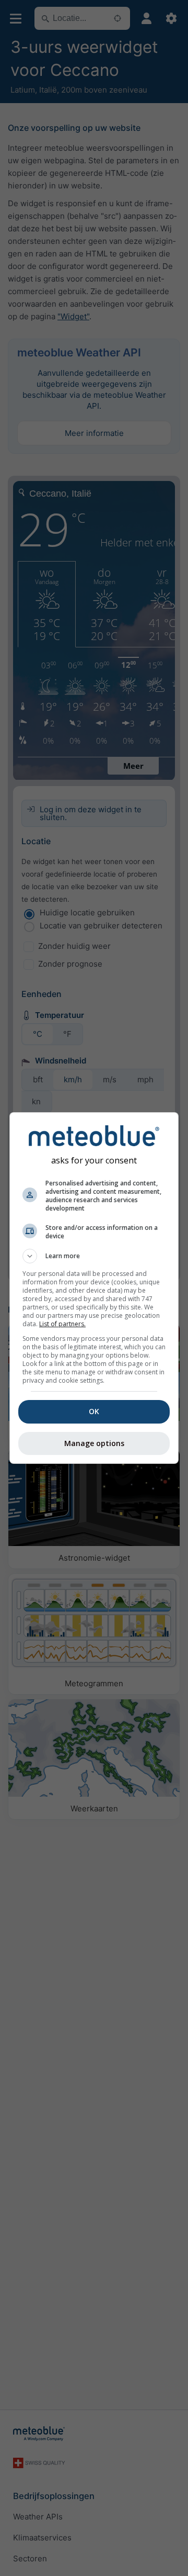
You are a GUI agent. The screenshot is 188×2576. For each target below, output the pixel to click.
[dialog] (94, 1288)
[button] (94, 1256)
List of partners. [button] (62, 1324)
